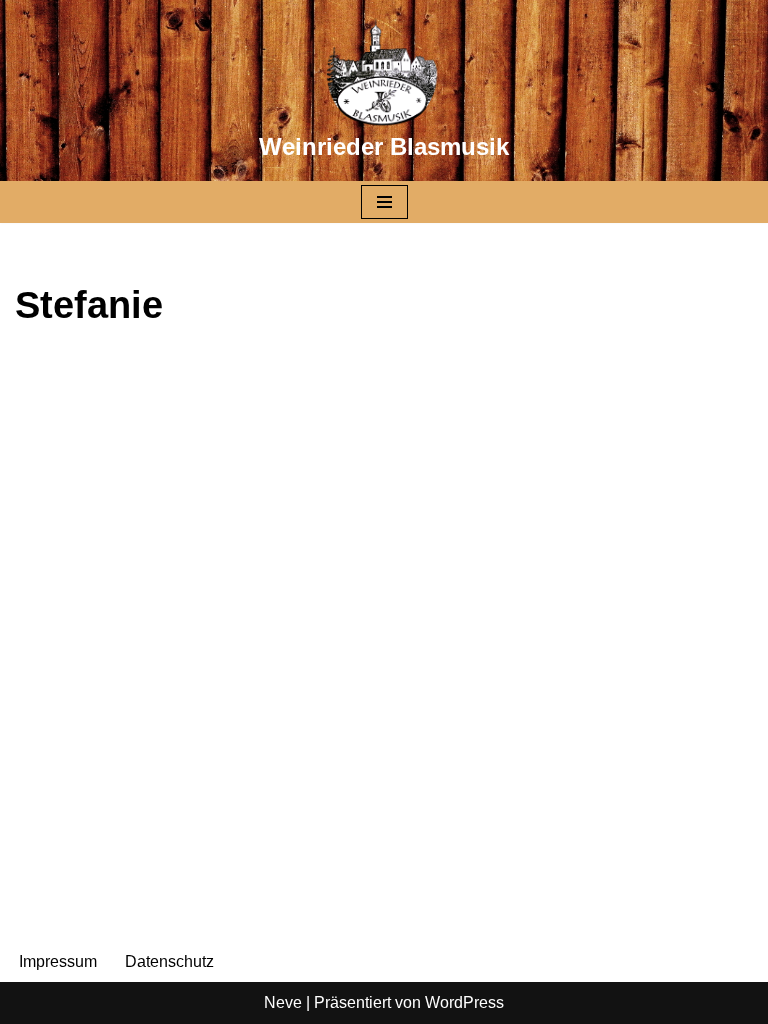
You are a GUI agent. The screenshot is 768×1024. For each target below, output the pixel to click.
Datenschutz (169, 961)
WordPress (464, 1002)
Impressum (58, 961)
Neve (283, 1002)
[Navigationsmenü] (384, 202)
